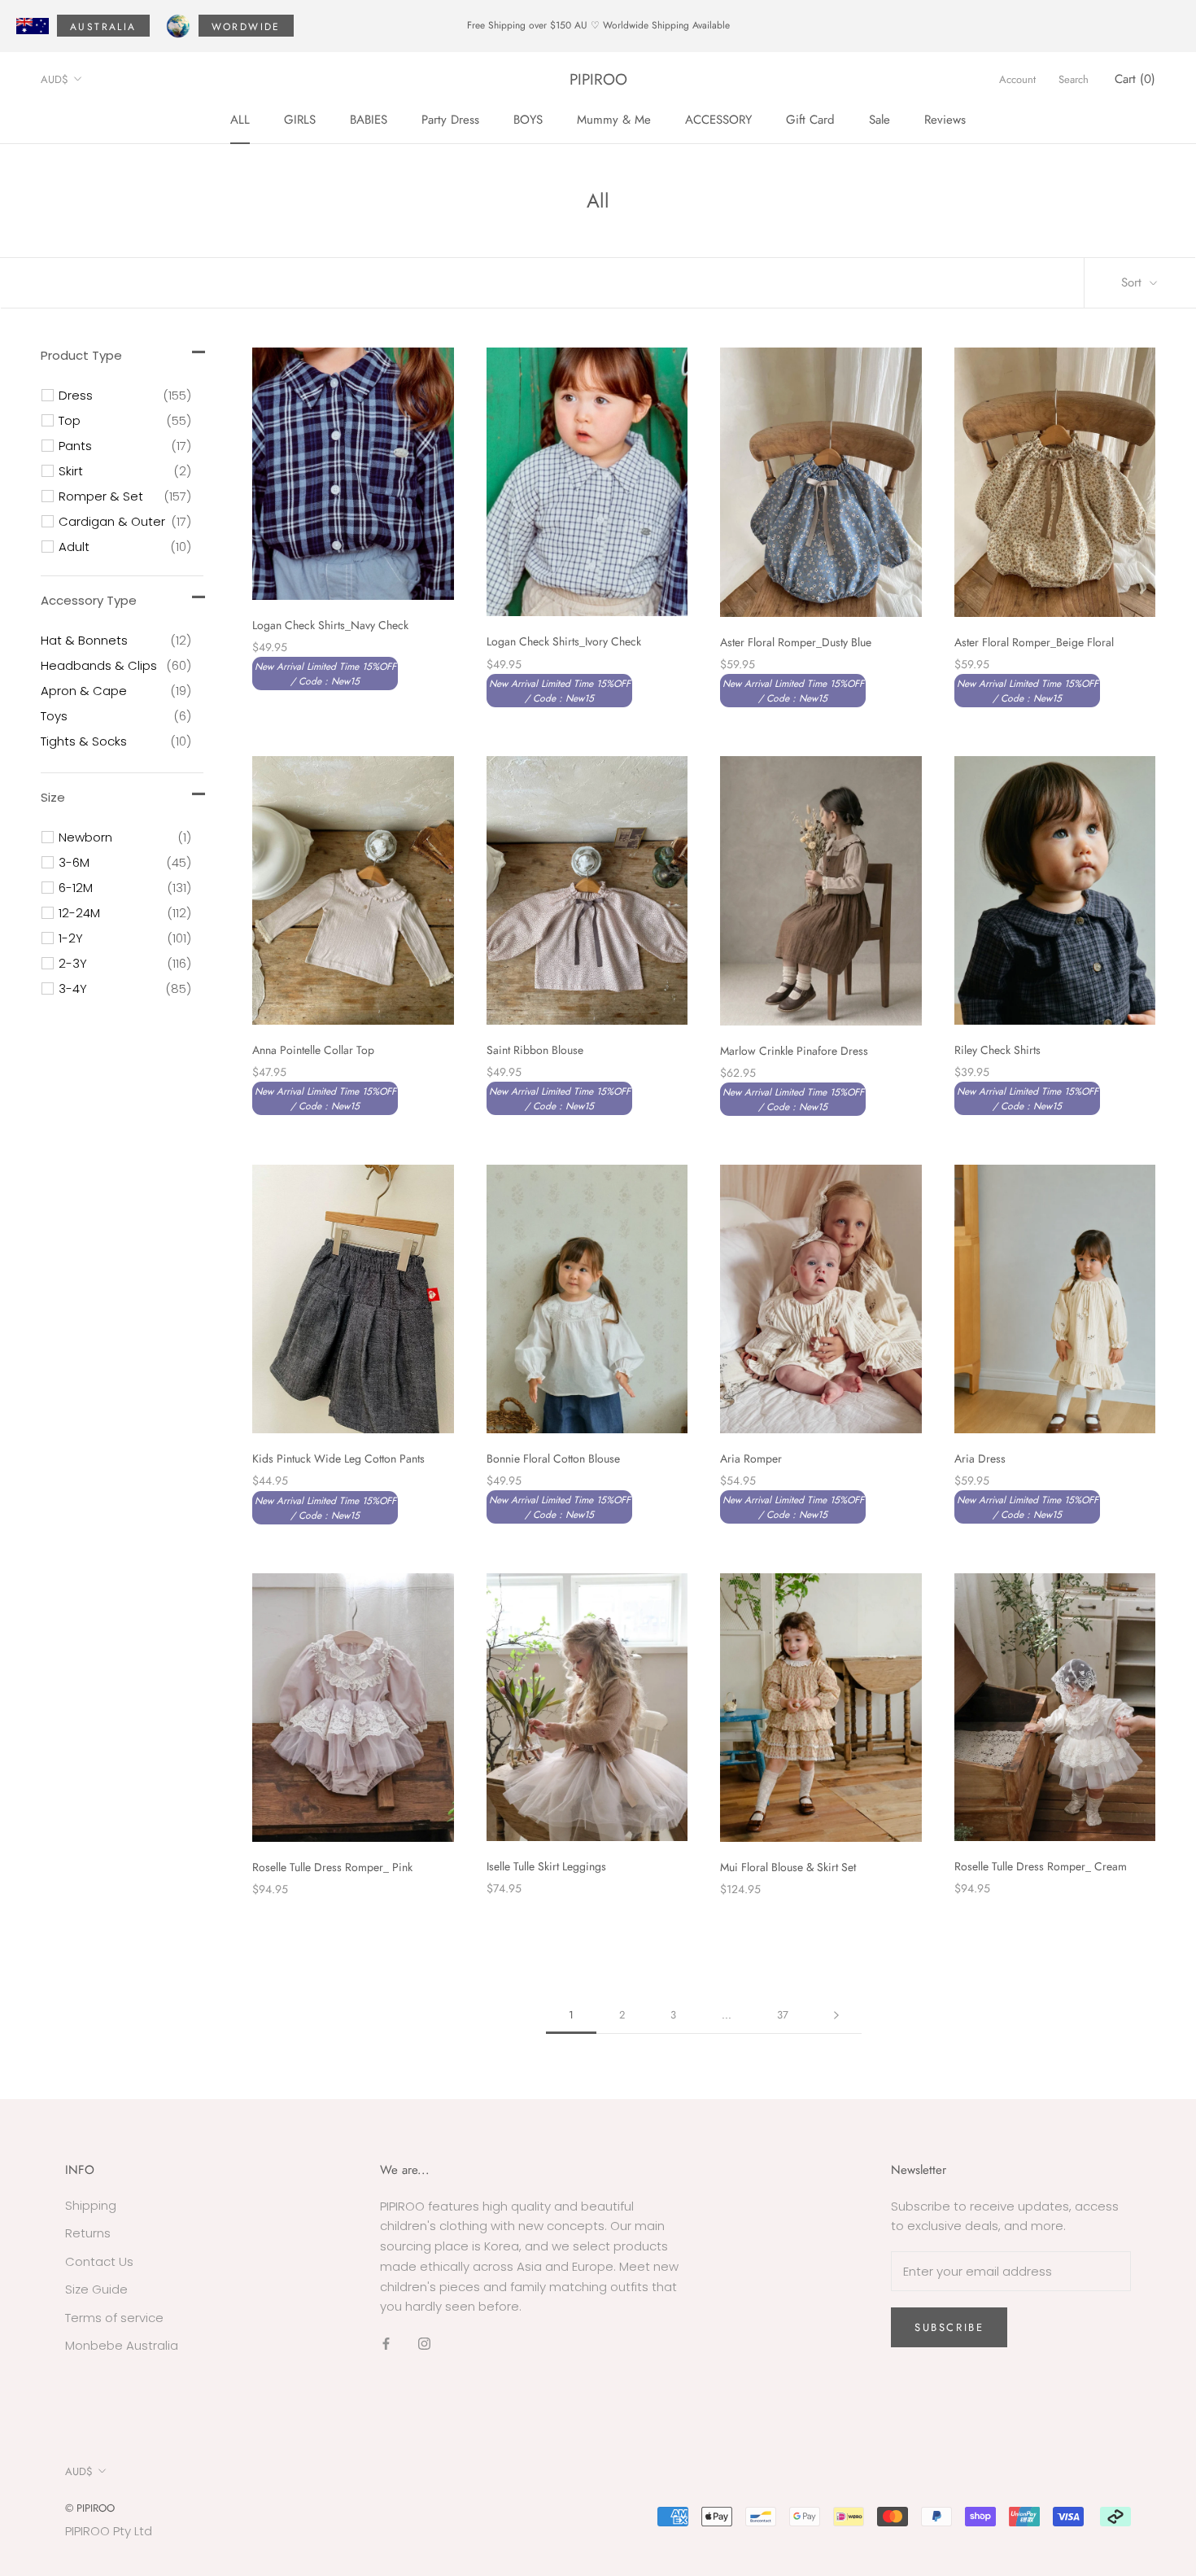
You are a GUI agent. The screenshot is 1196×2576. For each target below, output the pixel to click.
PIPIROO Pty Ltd (109, 2531)
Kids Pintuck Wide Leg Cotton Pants (338, 1459)
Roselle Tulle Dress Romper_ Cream (1041, 1866)
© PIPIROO (90, 2508)
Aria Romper (751, 1459)
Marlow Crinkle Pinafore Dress (794, 1051)
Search (1074, 79)
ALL (240, 119)
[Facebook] (386, 2344)
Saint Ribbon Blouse (535, 1050)
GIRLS (300, 119)
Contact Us (99, 2261)
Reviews (945, 119)
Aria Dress (980, 1459)
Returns (88, 2233)
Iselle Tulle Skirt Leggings (546, 1866)
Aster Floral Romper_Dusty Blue (796, 642)
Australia (103, 27)
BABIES (369, 119)
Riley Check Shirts (997, 1050)
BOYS (528, 119)
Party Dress (450, 119)
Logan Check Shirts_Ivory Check (564, 641)
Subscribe (949, 2327)
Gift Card (810, 119)
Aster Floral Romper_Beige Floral (1034, 642)
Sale (880, 119)
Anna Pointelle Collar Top (313, 1050)
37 (783, 2015)
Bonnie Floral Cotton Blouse (553, 1459)
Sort (1133, 282)
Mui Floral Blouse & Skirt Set (788, 1867)
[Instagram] (424, 2344)
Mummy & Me (614, 119)
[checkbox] (125, 396)
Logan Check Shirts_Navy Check (330, 625)
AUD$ (55, 79)
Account (1017, 79)
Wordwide (246, 27)
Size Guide (96, 2289)
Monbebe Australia (122, 2345)
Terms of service (114, 2318)
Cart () (1135, 79)
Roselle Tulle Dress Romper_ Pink (332, 1867)
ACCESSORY (718, 119)
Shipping (91, 2205)
